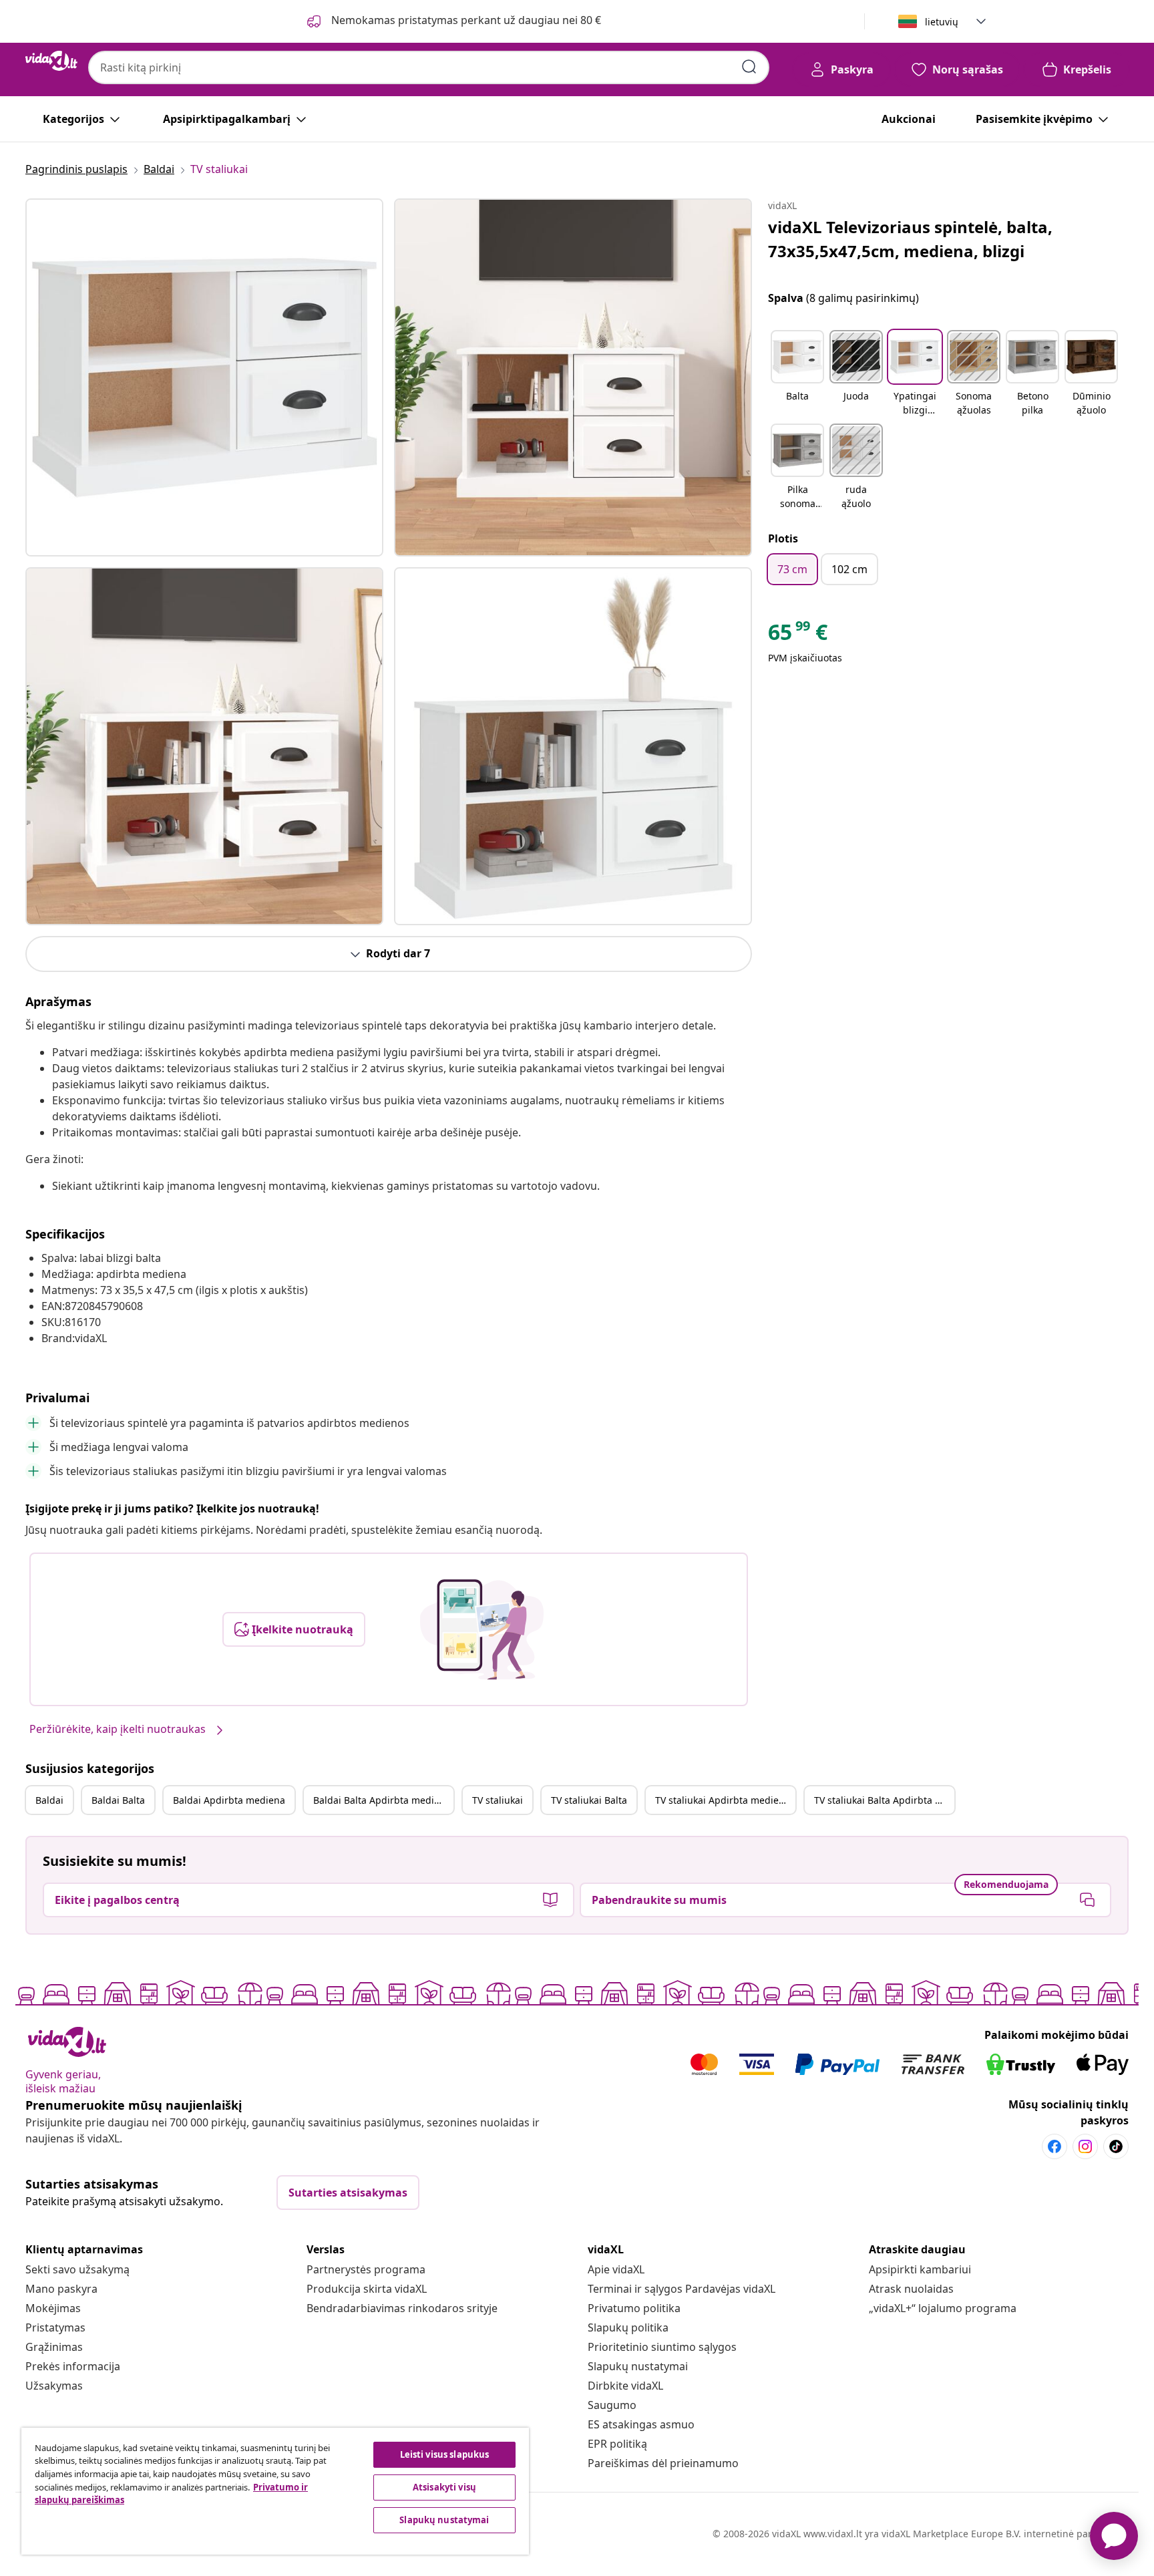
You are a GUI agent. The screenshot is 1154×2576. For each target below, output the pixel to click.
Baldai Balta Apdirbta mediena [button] (382, 1800)
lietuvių (942, 22)
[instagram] (1085, 2146)
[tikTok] (1116, 2146)
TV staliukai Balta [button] (589, 1800)
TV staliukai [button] (498, 1800)
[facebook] (1054, 2146)
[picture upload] (482, 1629)
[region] (275, 2491)
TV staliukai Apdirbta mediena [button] (723, 1800)
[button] (797, 374)
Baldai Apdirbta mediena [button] (229, 1800)
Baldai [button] (49, 1800)
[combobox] (429, 67)
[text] (798, 635)
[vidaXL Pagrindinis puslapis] (51, 61)
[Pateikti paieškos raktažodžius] (749, 67)
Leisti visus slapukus (445, 2454)
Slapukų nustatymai (638, 2366)
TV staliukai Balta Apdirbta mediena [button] (884, 1800)
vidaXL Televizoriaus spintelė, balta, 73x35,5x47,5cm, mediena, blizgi (910, 239)
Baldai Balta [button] (118, 1800)
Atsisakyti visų (444, 2487)
